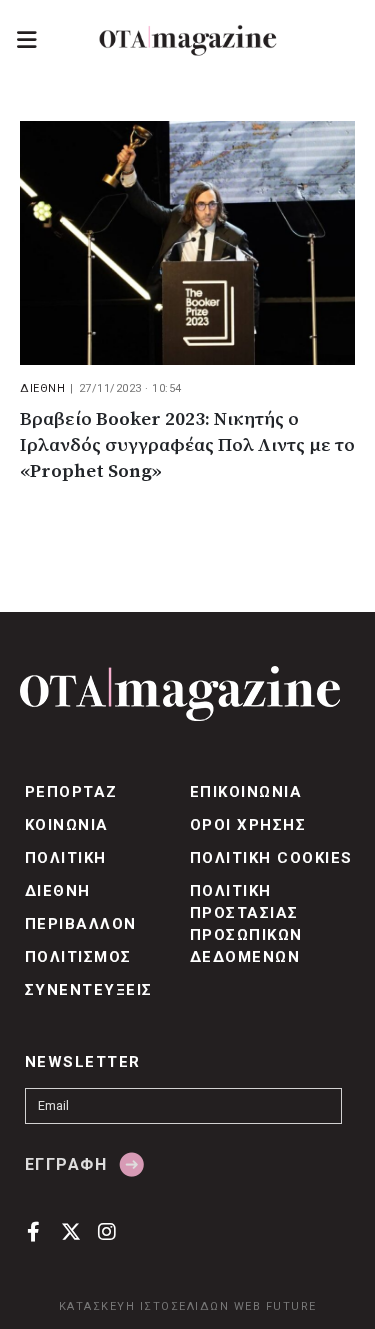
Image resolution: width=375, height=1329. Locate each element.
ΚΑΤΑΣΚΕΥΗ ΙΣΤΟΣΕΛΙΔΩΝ (144, 1306)
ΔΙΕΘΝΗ (42, 388)
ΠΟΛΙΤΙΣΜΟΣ (78, 957)
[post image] (187, 243)
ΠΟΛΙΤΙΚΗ (66, 858)
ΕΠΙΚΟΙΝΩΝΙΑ (246, 792)
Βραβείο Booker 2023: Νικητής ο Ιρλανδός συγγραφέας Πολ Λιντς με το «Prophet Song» (187, 445)
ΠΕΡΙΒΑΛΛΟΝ (81, 924)
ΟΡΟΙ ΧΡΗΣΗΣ (248, 825)
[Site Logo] (188, 40)
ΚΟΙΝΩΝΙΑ (67, 825)
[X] (70, 1231)
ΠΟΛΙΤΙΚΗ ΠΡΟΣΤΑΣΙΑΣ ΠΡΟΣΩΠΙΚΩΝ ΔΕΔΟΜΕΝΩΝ (246, 924)
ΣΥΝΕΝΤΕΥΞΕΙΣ (89, 990)
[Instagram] (107, 1231)
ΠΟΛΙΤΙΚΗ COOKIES (271, 858)
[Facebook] (33, 1231)
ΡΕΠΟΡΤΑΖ (71, 792)
